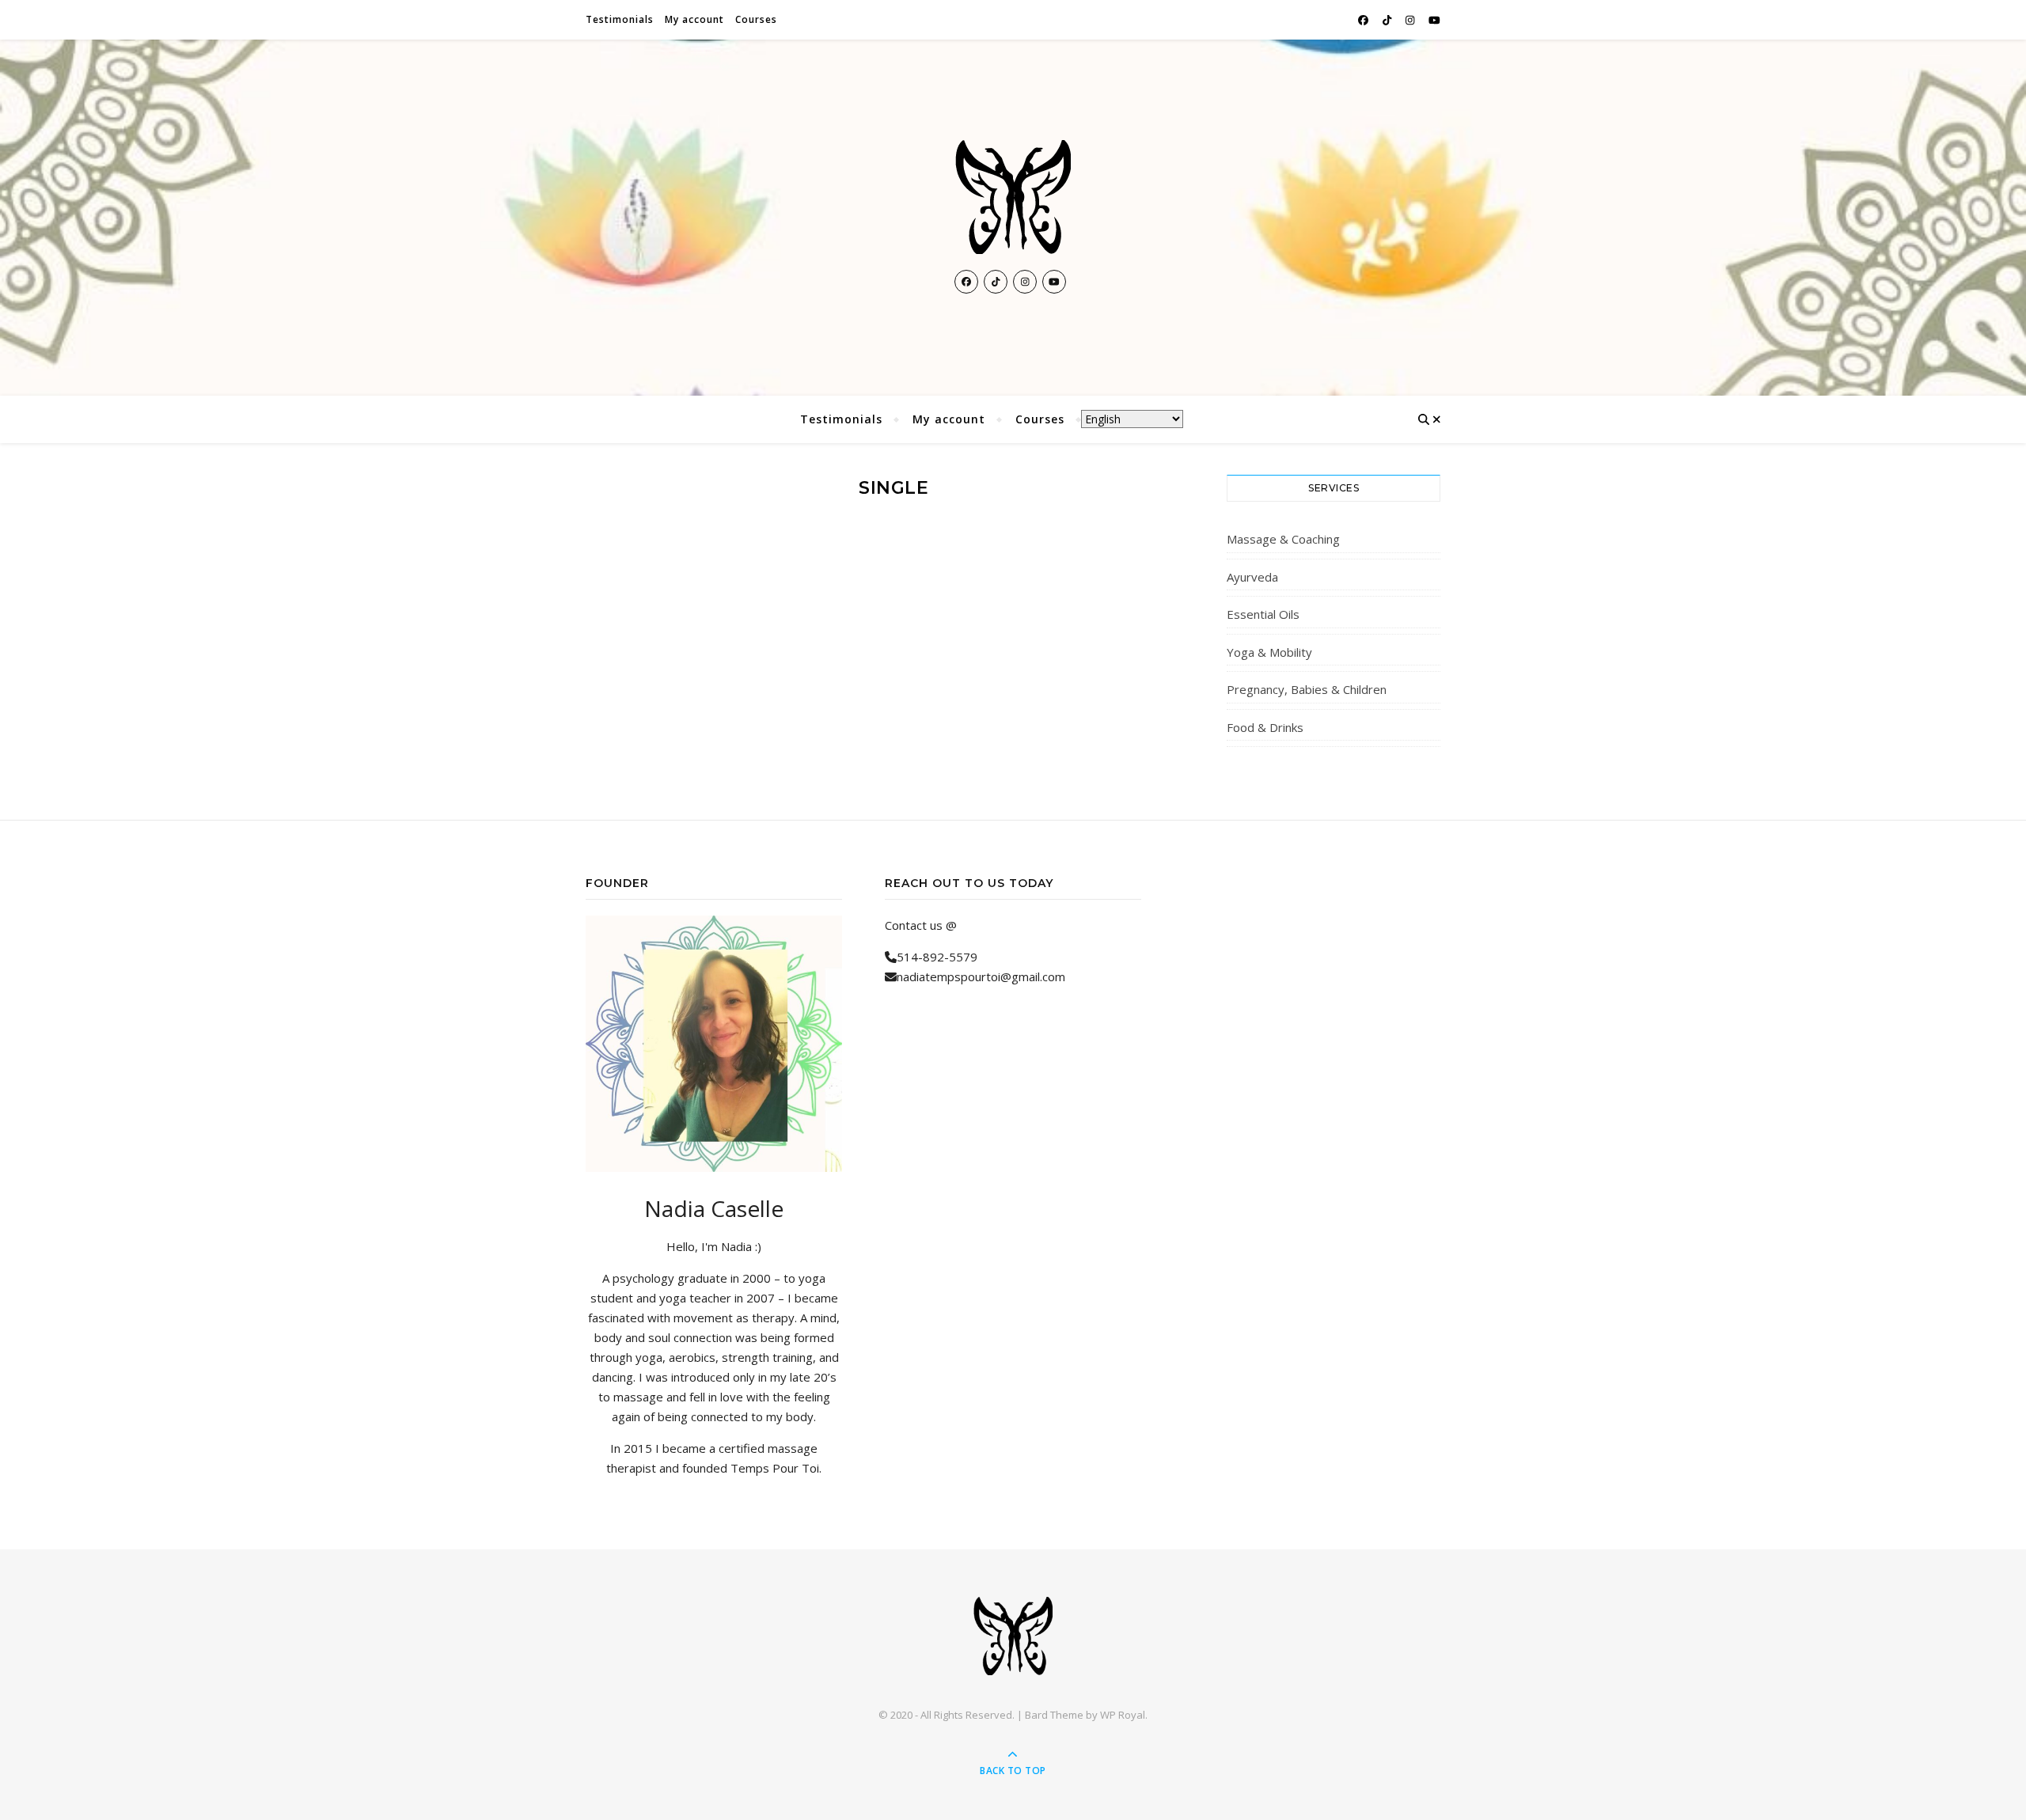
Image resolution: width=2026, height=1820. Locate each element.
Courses (756, 19)
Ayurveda (1252, 577)
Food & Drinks (1265, 727)
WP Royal (1123, 1715)
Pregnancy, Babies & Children (1307, 689)
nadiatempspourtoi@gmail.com (981, 976)
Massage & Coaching (1283, 539)
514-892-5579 (937, 957)
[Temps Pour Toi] (1013, 197)
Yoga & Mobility (1269, 652)
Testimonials (620, 19)
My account (694, 19)
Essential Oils (1263, 614)
